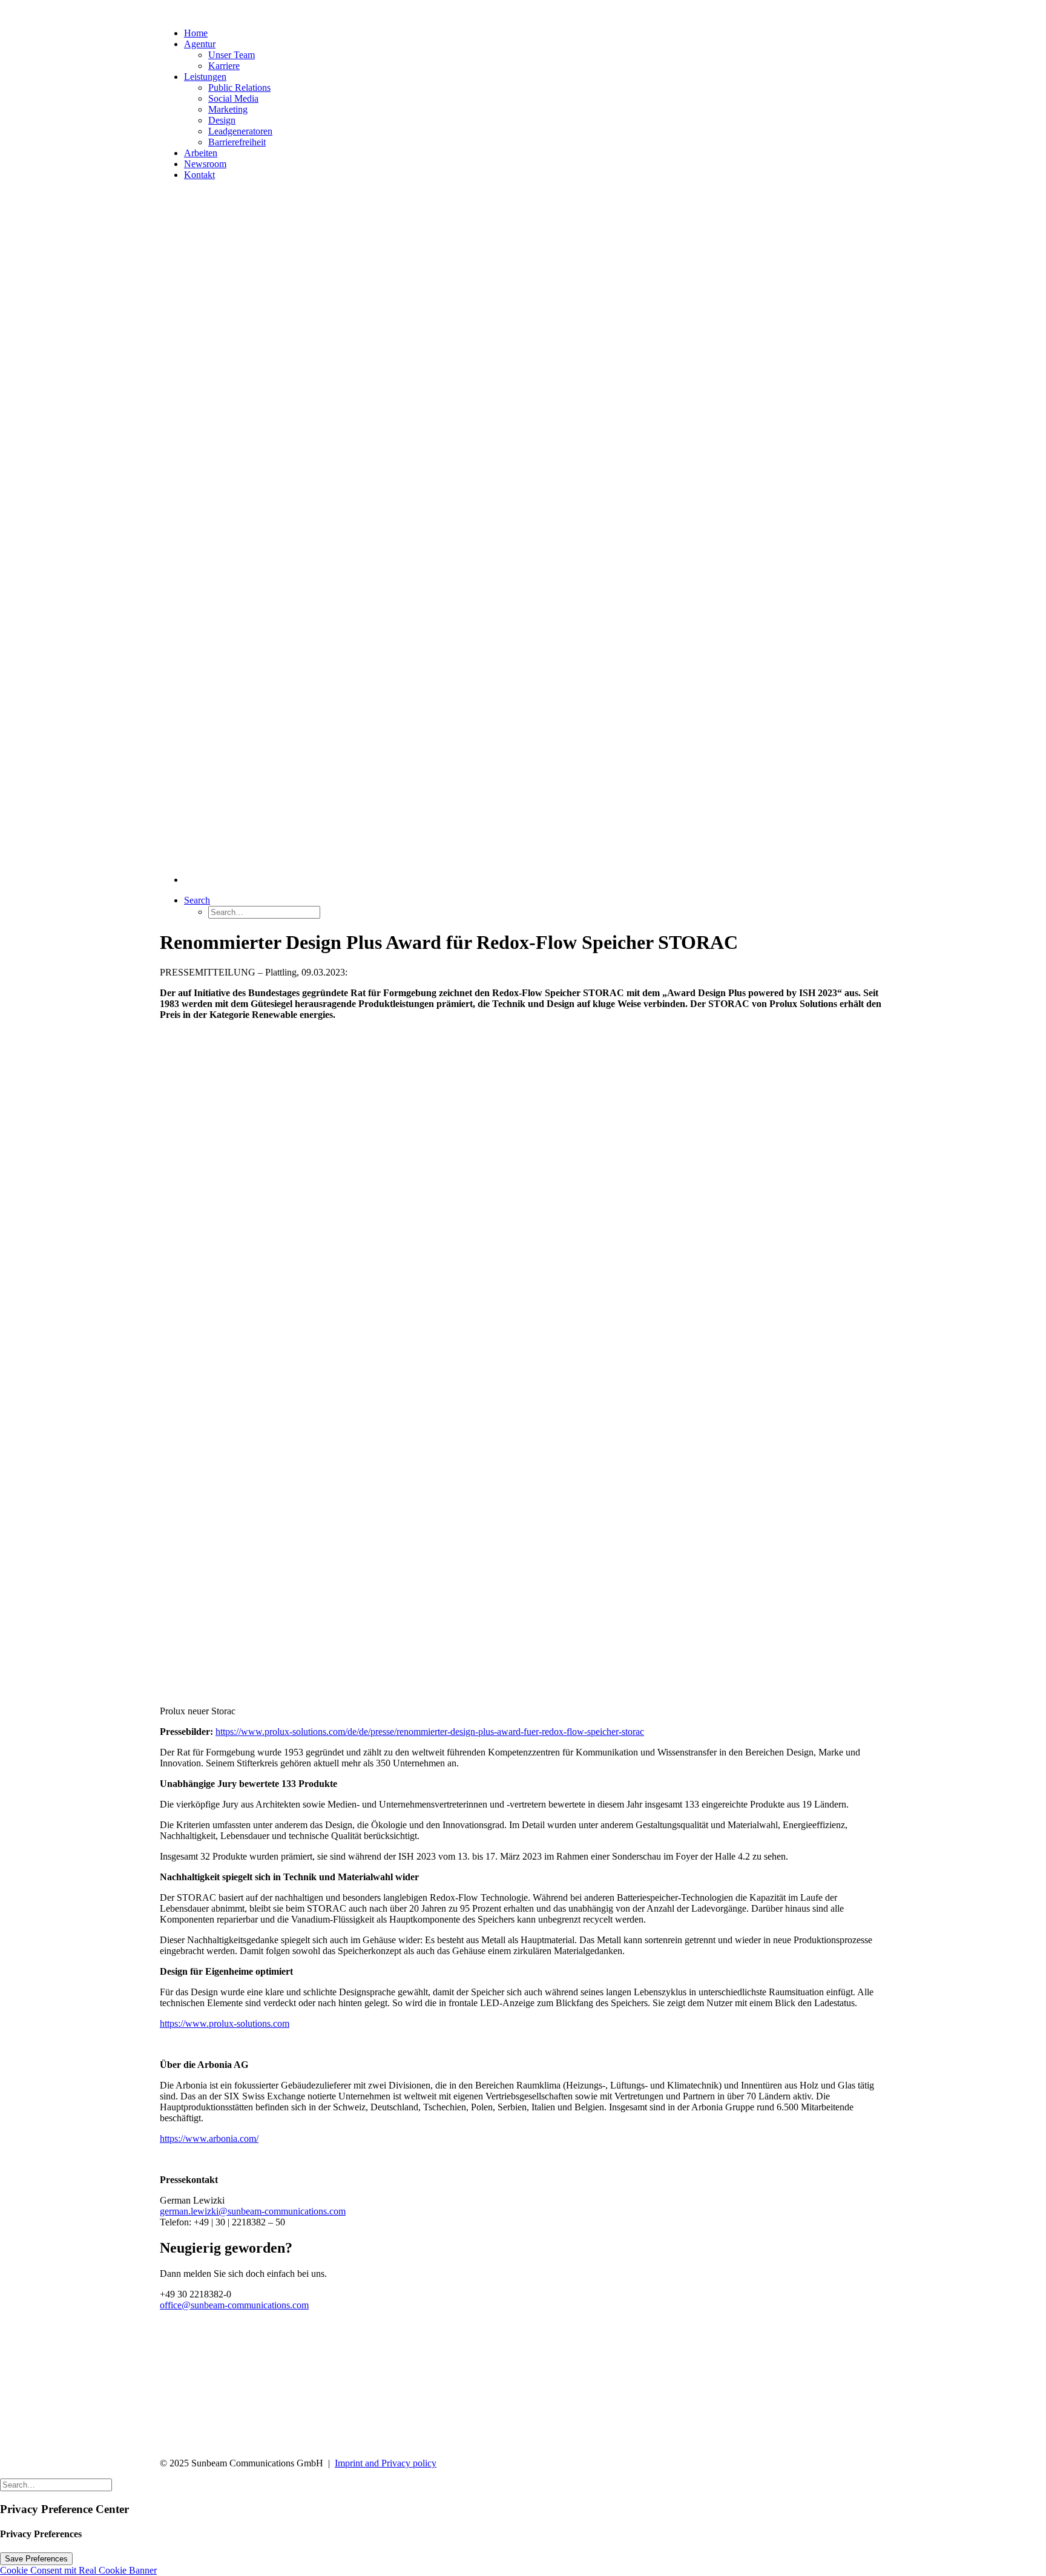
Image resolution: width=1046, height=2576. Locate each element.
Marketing (228, 109)
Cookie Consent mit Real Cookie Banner (78, 2570)
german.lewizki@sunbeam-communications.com (253, 2211)
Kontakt (199, 175)
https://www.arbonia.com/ (209, 2138)
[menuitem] (535, 533)
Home (196, 33)
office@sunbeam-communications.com (234, 2305)
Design (222, 120)
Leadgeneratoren (240, 131)
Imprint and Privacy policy (386, 2463)
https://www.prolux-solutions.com (225, 2023)
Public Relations (239, 88)
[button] (197, 900)
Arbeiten (201, 153)
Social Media (233, 98)
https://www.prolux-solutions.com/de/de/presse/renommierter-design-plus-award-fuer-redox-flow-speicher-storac (430, 1732)
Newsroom (205, 164)
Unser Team (232, 55)
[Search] (56, 2484)
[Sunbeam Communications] (523, 9)
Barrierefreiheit (237, 142)
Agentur (200, 44)
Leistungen (205, 77)
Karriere (224, 66)
